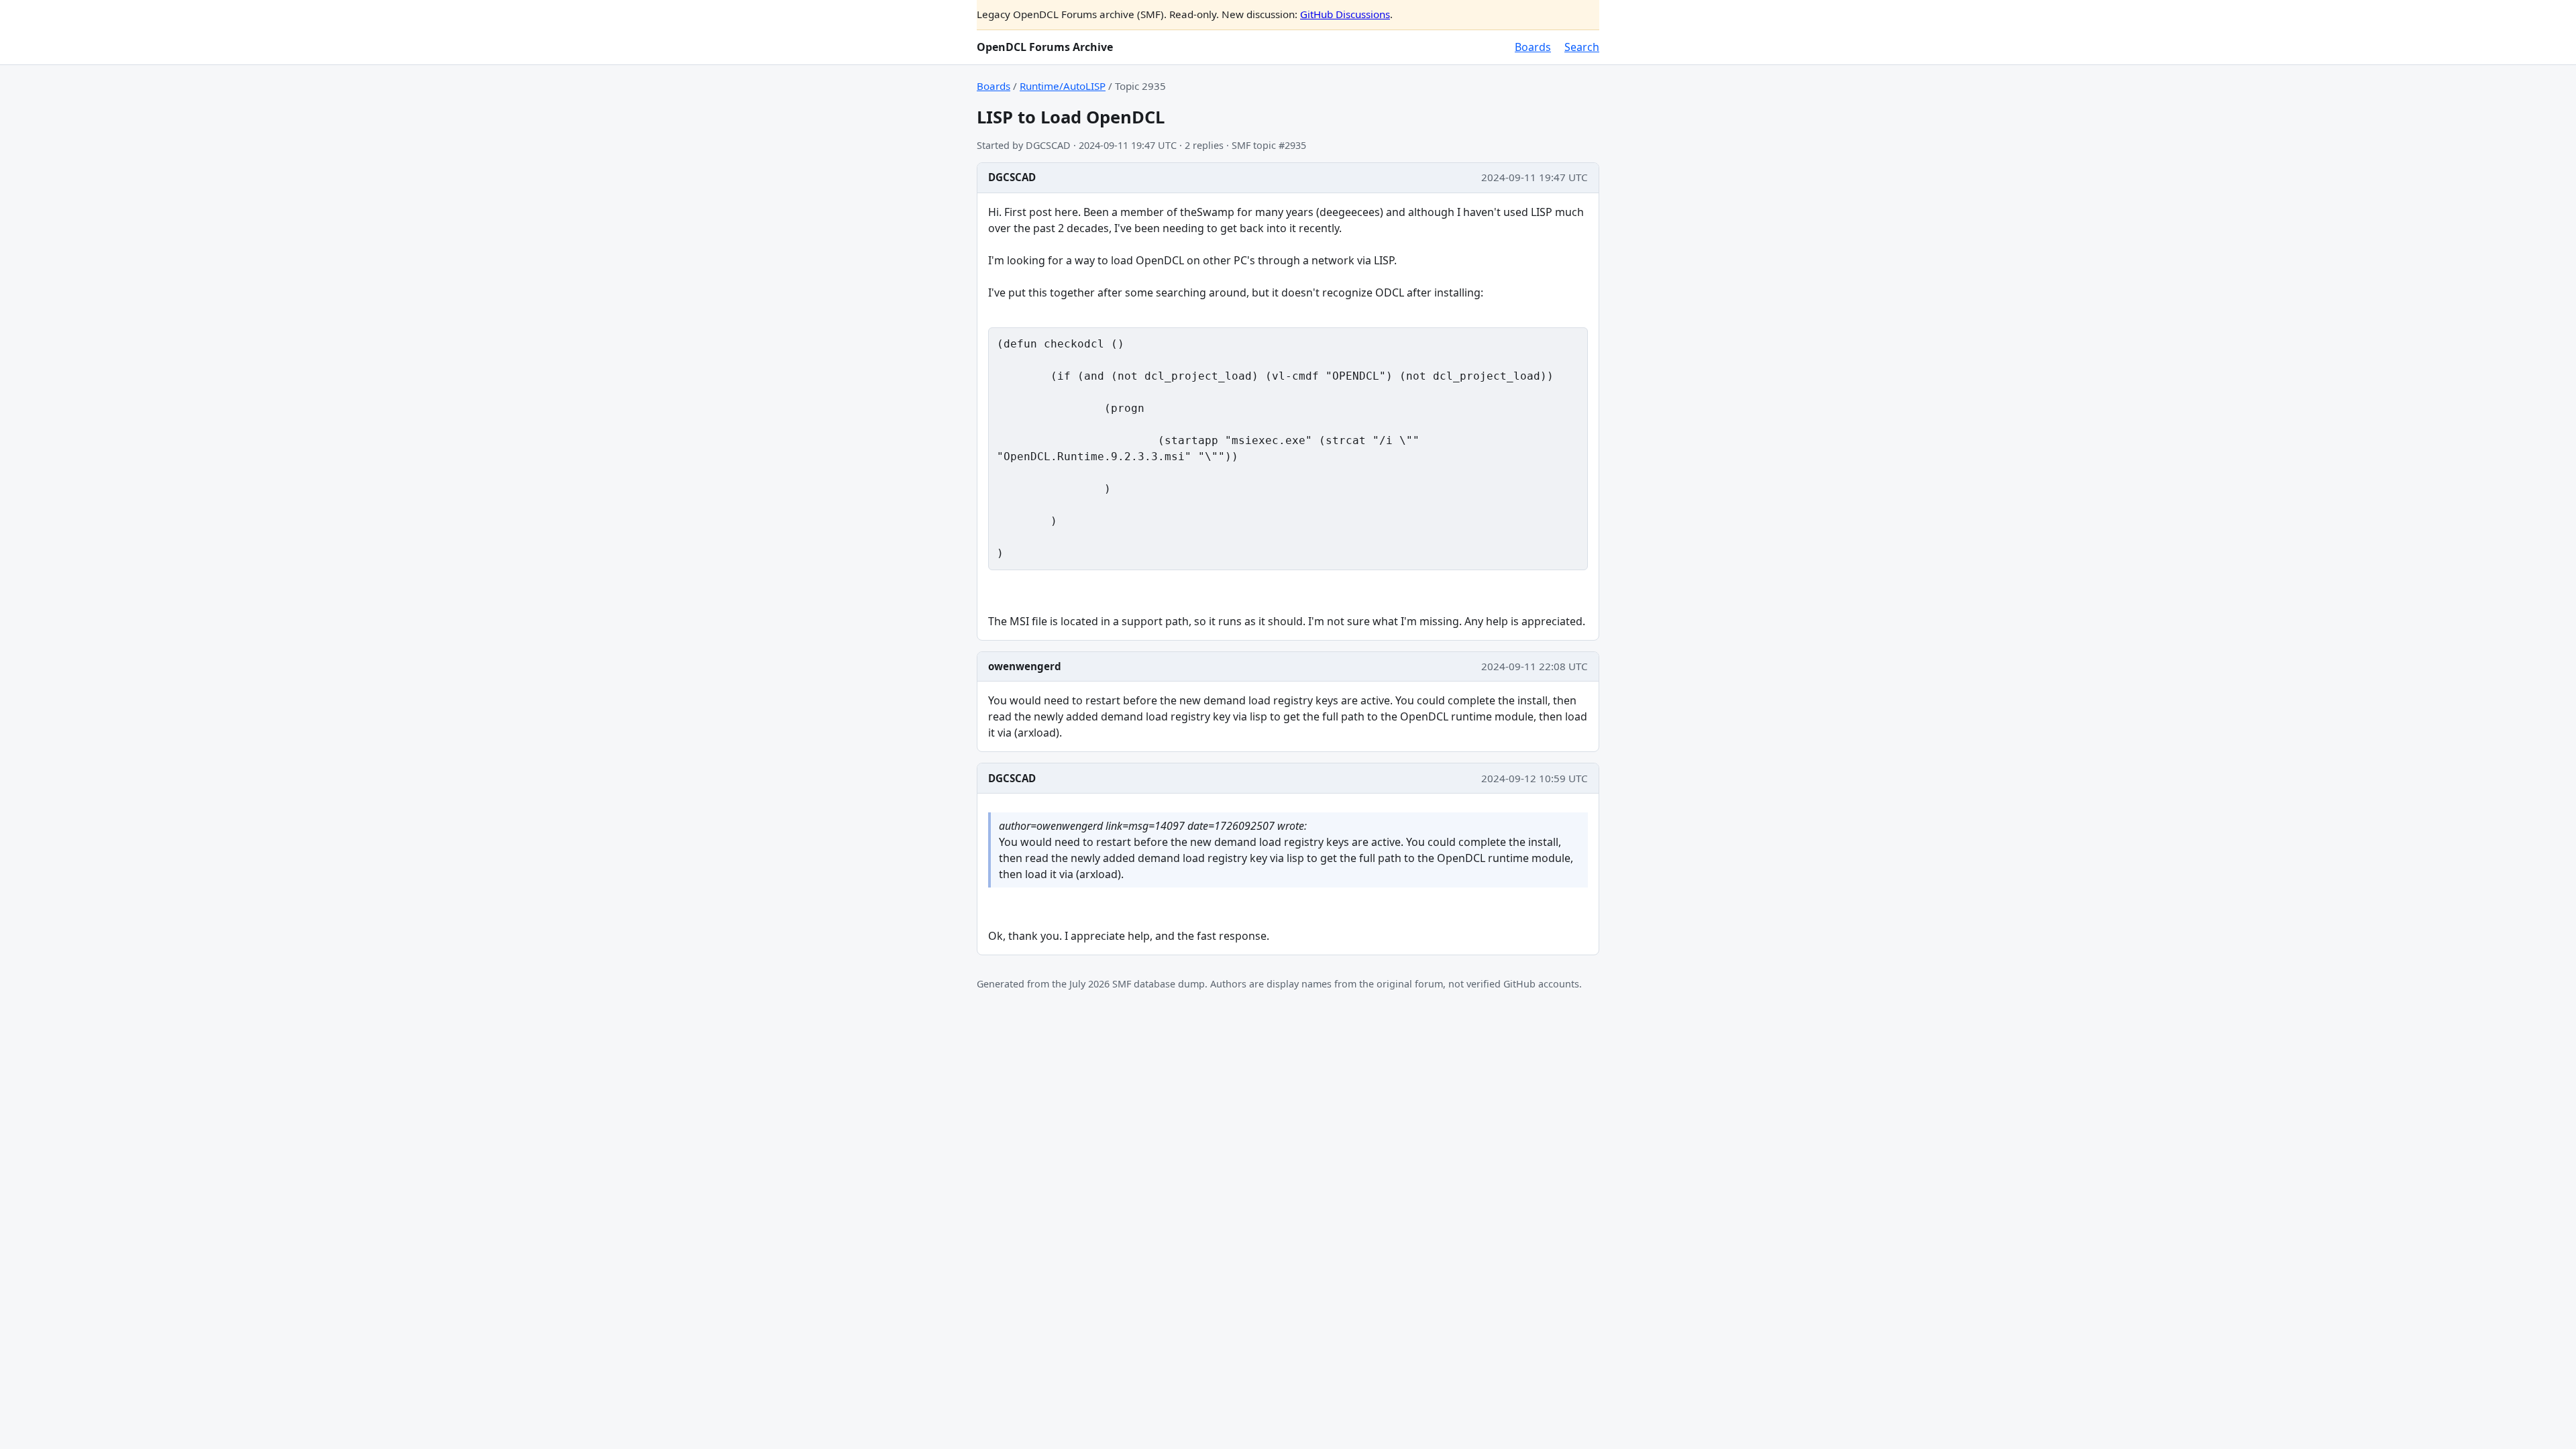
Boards (1533, 47)
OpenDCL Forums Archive (1045, 47)
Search (1582, 47)
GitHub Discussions (1345, 14)
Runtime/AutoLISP (1063, 86)
